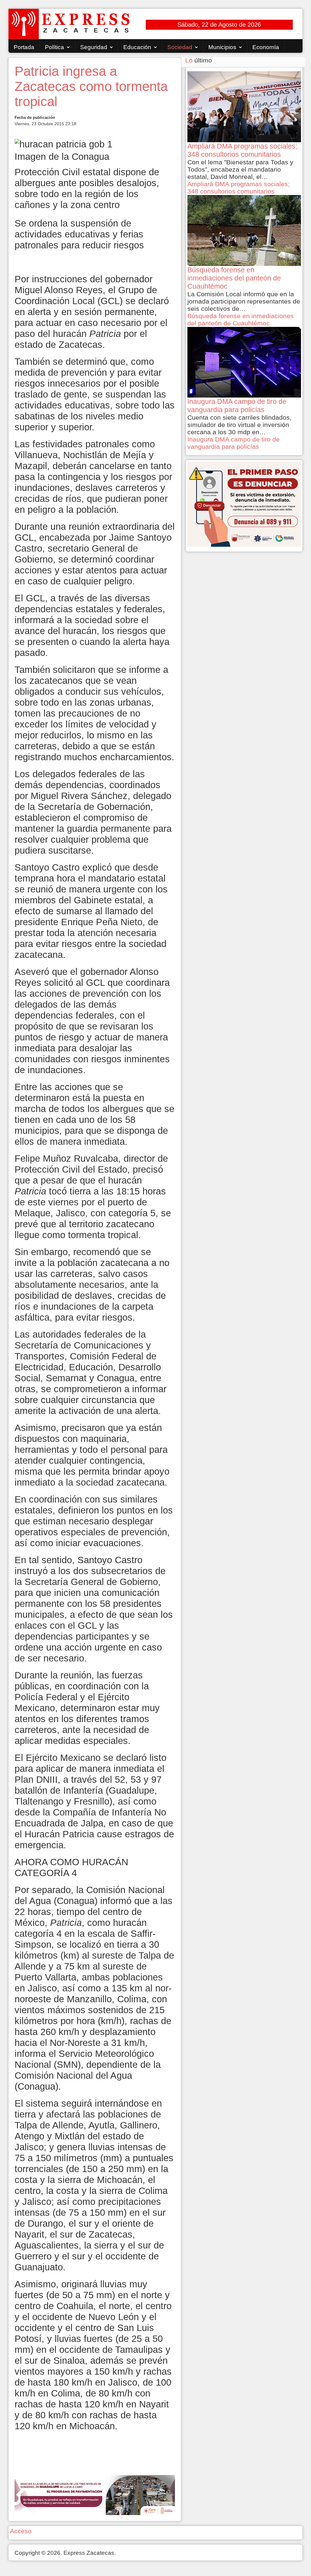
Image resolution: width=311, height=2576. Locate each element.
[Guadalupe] (95, 2494)
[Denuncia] (244, 504)
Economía (266, 47)
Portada (24, 47)
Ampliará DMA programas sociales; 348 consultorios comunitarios (239, 188)
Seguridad (94, 47)
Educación (137, 47)
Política (55, 47)
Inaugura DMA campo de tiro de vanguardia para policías (234, 443)
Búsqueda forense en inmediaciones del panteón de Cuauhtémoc (241, 319)
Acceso (21, 2531)
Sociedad (180, 47)
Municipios (222, 47)
